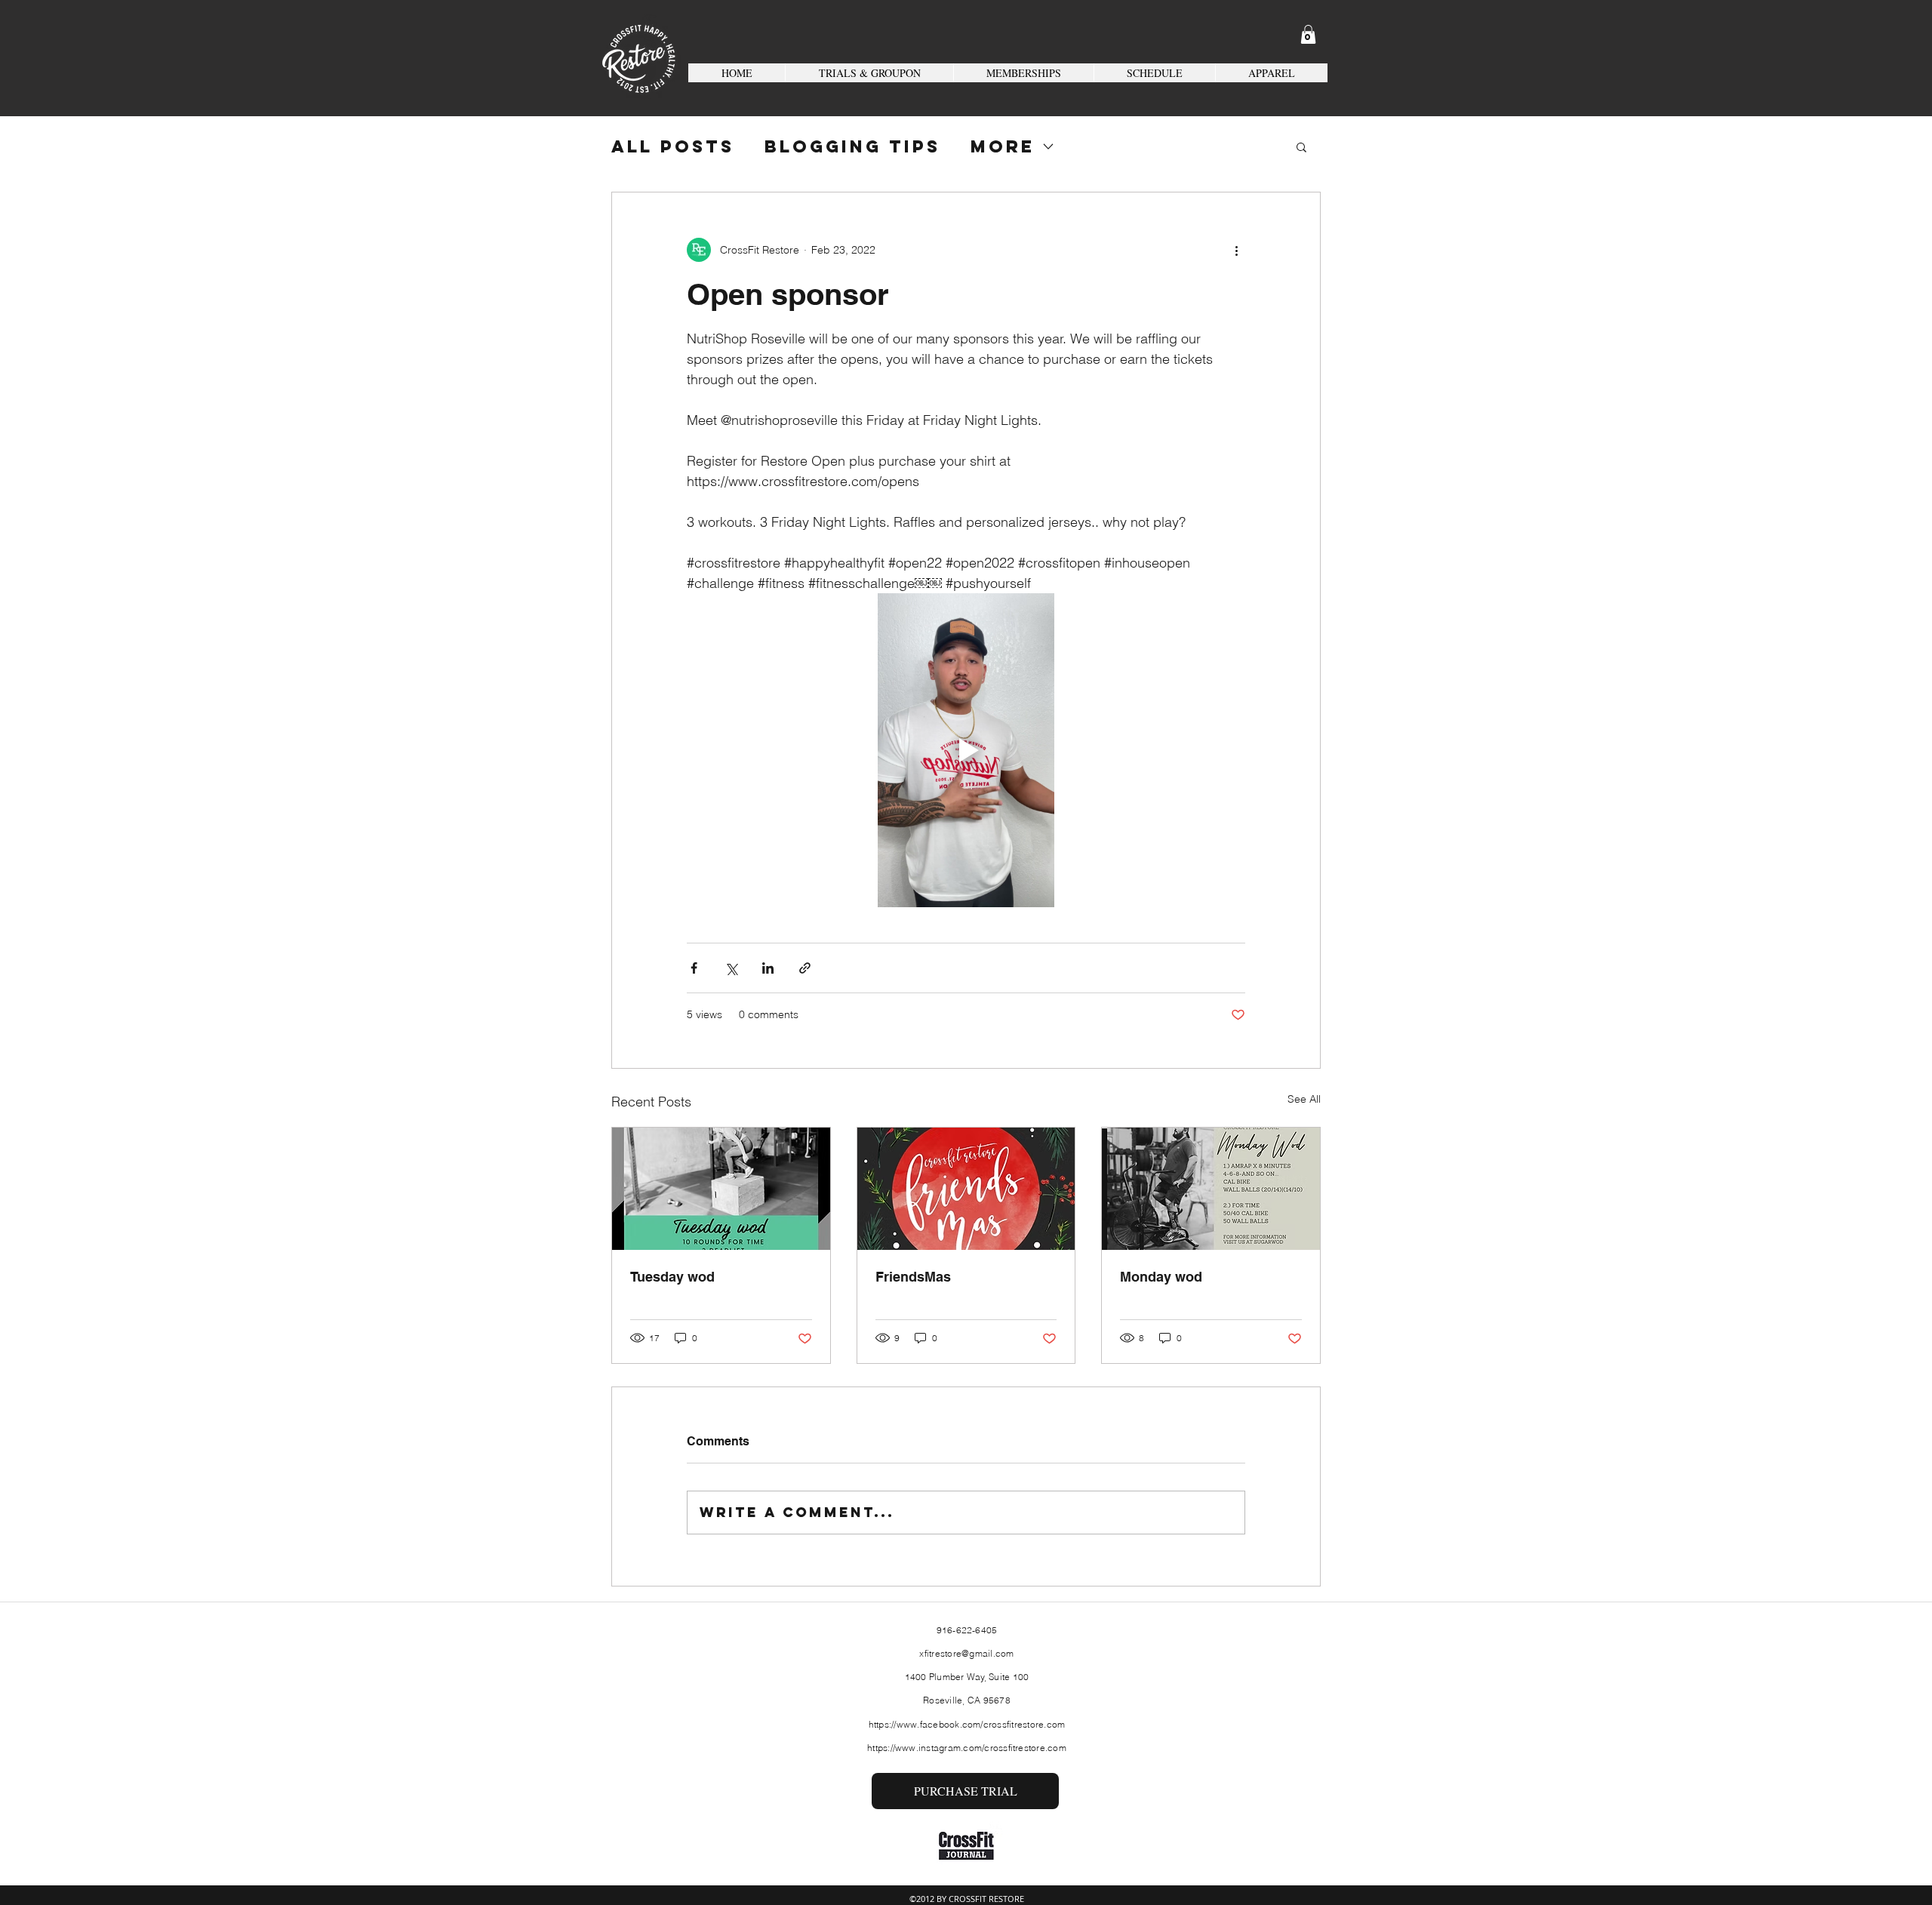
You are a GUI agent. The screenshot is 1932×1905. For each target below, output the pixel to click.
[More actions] (1236, 250)
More (1003, 147)
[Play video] (966, 750)
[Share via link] (805, 968)
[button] (1308, 34)
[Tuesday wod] (721, 1189)
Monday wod (1161, 1277)
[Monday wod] (1211, 1189)
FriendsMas (913, 1277)
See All (1304, 1099)
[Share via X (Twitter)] (731, 968)
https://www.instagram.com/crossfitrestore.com (967, 1748)
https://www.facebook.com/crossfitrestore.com (967, 1724)
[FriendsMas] (966, 1189)
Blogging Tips (852, 147)
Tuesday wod (672, 1277)
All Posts (673, 147)
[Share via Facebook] (694, 968)
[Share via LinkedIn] (768, 968)
